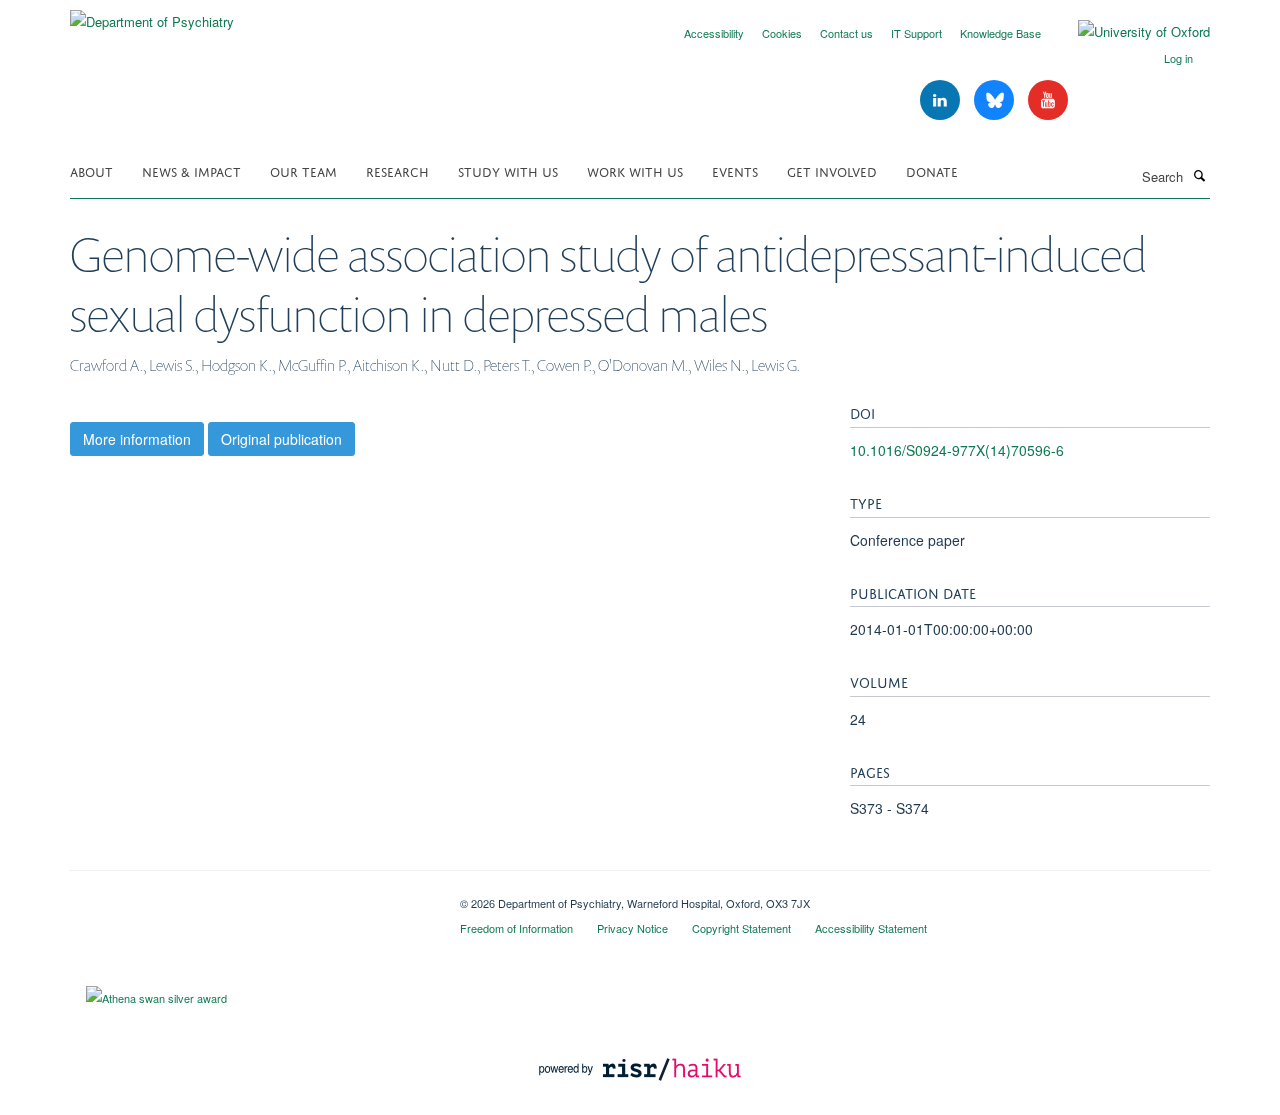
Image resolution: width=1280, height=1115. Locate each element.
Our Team (303, 170)
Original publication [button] (281, 439)
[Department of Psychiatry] (152, 14)
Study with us (508, 170)
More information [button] (137, 439)
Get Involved (832, 170)
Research (397, 170)
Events (735, 170)
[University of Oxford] (1129, 32)
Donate (932, 170)
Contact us (846, 33)
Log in (1178, 58)
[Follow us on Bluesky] (996, 100)
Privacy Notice (632, 928)
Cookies (782, 33)
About (91, 170)
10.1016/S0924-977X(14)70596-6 (957, 450)
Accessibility (714, 33)
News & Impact (191, 170)
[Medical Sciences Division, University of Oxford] (250, 896)
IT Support (916, 33)
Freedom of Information (516, 928)
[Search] (1199, 175)
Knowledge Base (1000, 33)
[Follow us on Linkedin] (942, 100)
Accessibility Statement (871, 928)
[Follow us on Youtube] (1048, 100)
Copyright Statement (741, 928)
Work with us (635, 170)
